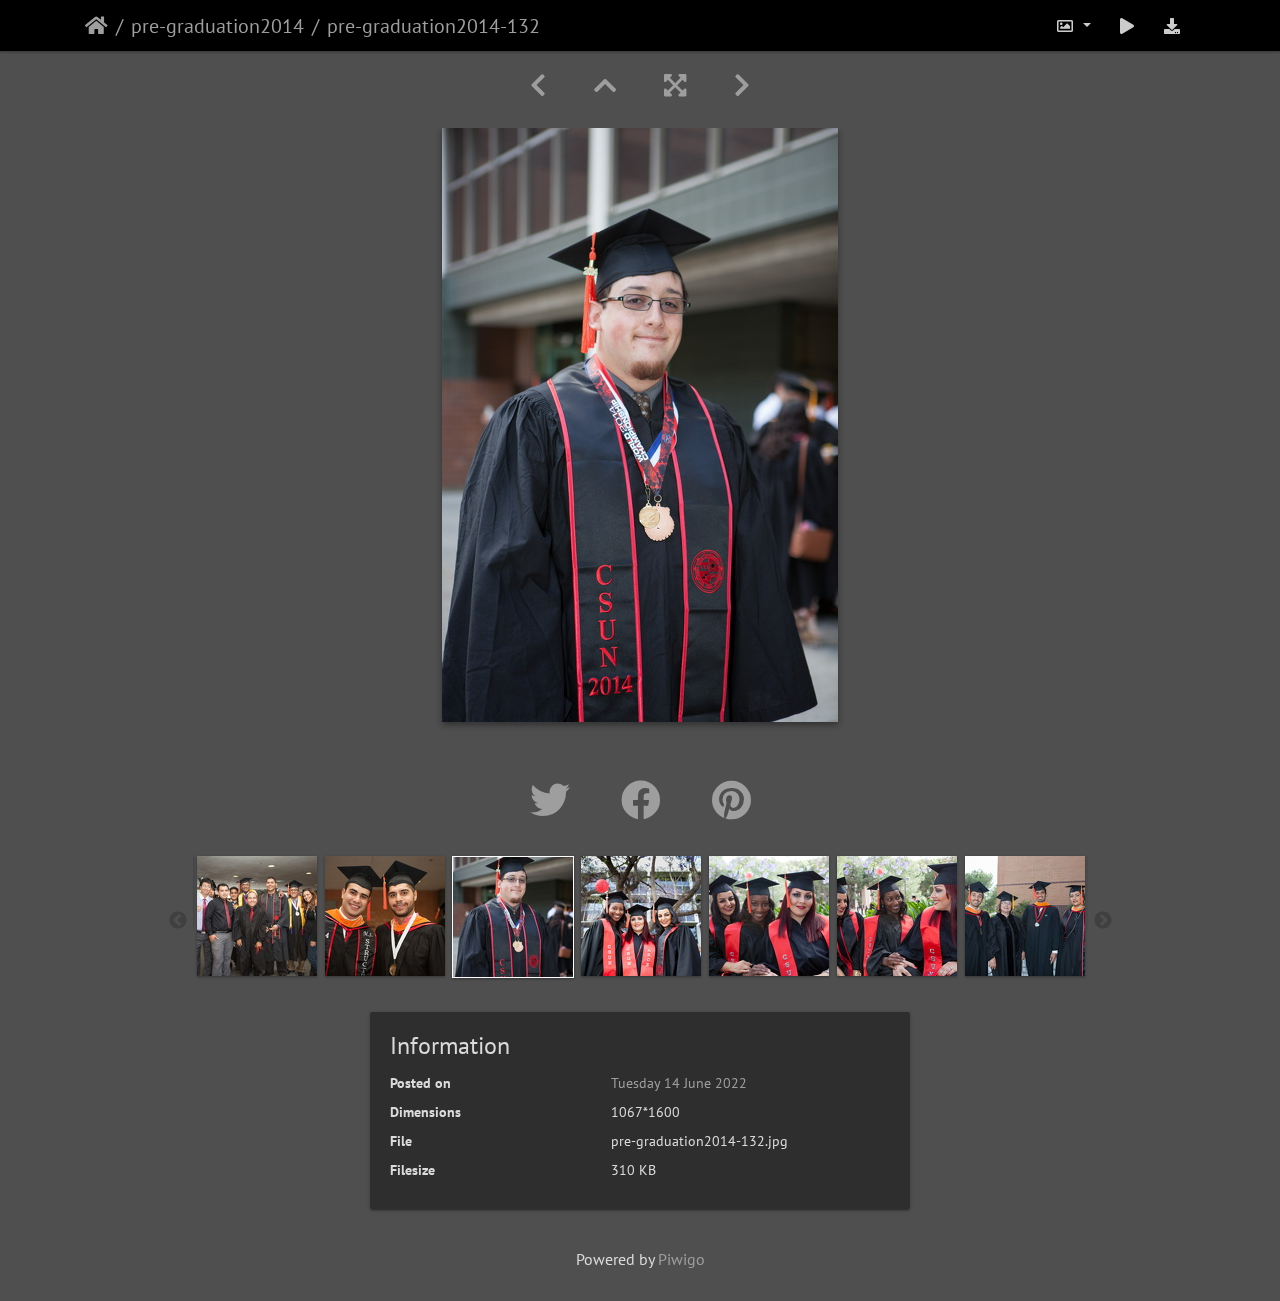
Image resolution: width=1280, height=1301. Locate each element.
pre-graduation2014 (217, 26)
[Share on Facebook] (646, 800)
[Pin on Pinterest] (731, 800)
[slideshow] (1127, 25)
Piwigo (681, 1259)
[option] (257, 916)
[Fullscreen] (675, 85)
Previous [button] (178, 921)
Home (96, 26)
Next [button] (1103, 921)
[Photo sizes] (1073, 25)
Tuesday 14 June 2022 (679, 1083)
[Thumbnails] (605, 85)
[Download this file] (1172, 25)
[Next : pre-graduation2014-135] (742, 85)
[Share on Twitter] (555, 800)
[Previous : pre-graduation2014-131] (538, 85)
